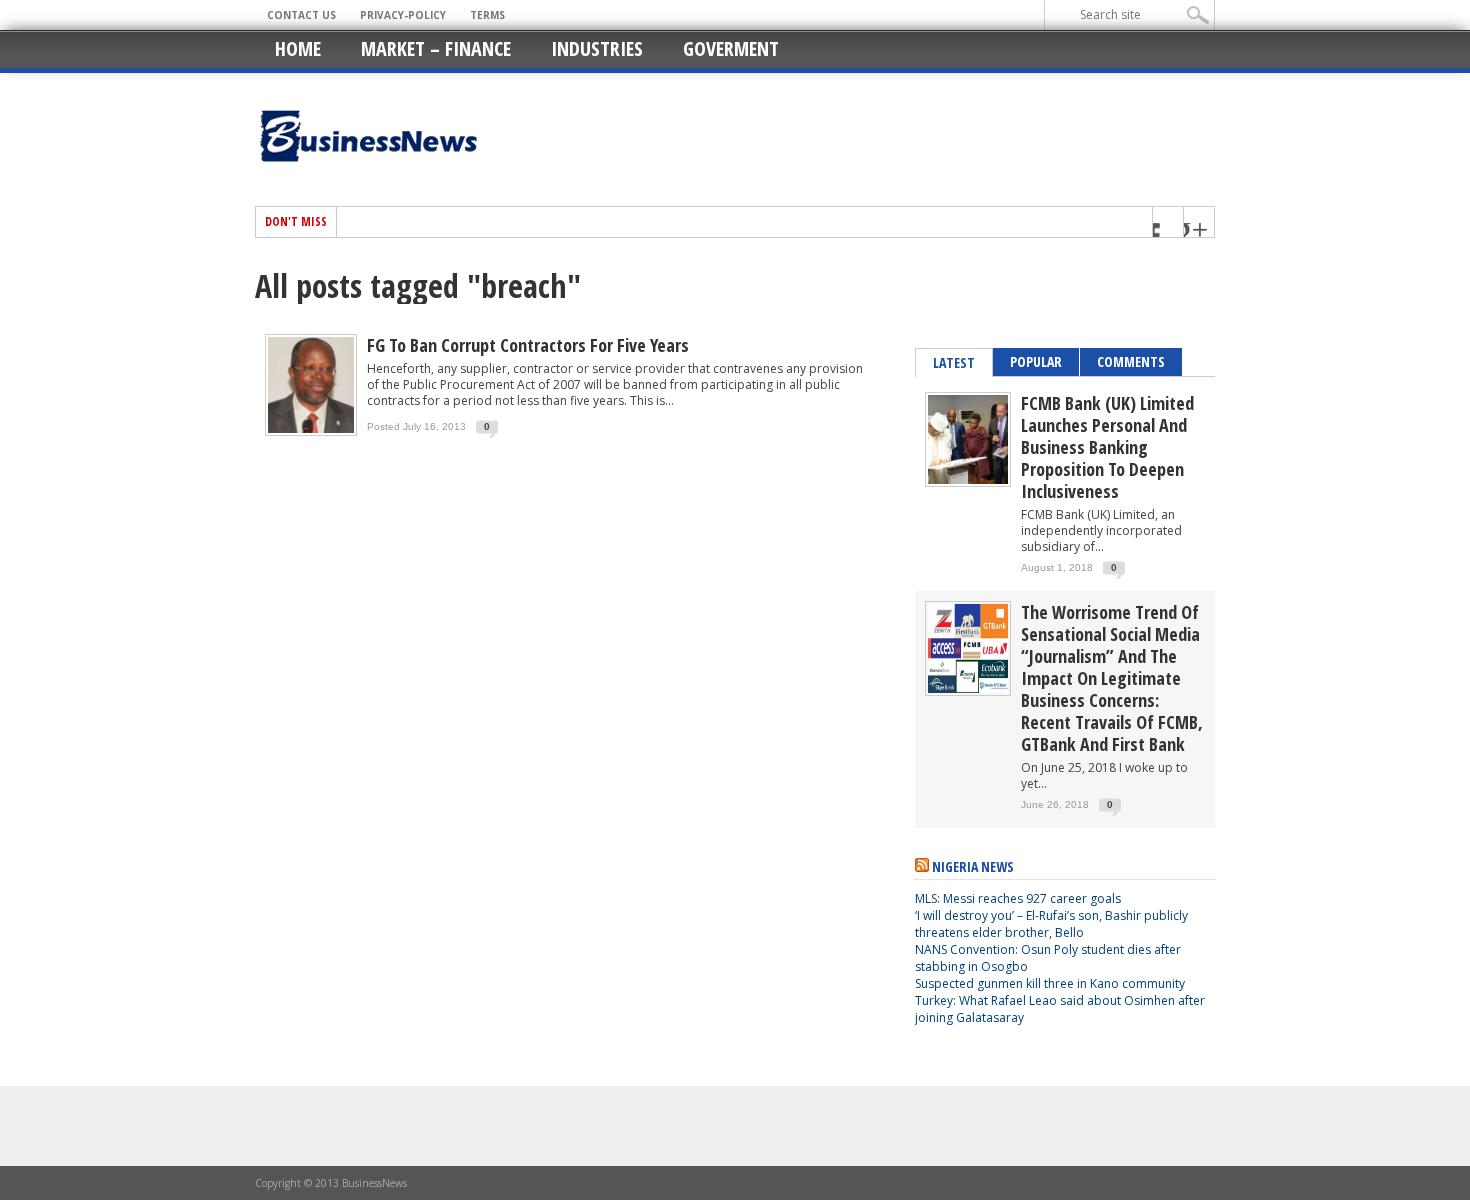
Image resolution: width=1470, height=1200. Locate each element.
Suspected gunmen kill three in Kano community (1051, 983)
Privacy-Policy (403, 15)
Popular (1036, 361)
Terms (487, 15)
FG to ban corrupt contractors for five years (528, 345)
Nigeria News (973, 866)
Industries (597, 48)
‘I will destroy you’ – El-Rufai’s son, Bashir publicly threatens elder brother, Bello (1051, 924)
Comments (1131, 361)
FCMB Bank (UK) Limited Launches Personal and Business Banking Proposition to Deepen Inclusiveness (1107, 447)
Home (298, 48)
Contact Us (301, 15)
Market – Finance (436, 48)
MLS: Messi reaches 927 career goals (1018, 898)
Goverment (731, 48)
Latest (954, 362)
